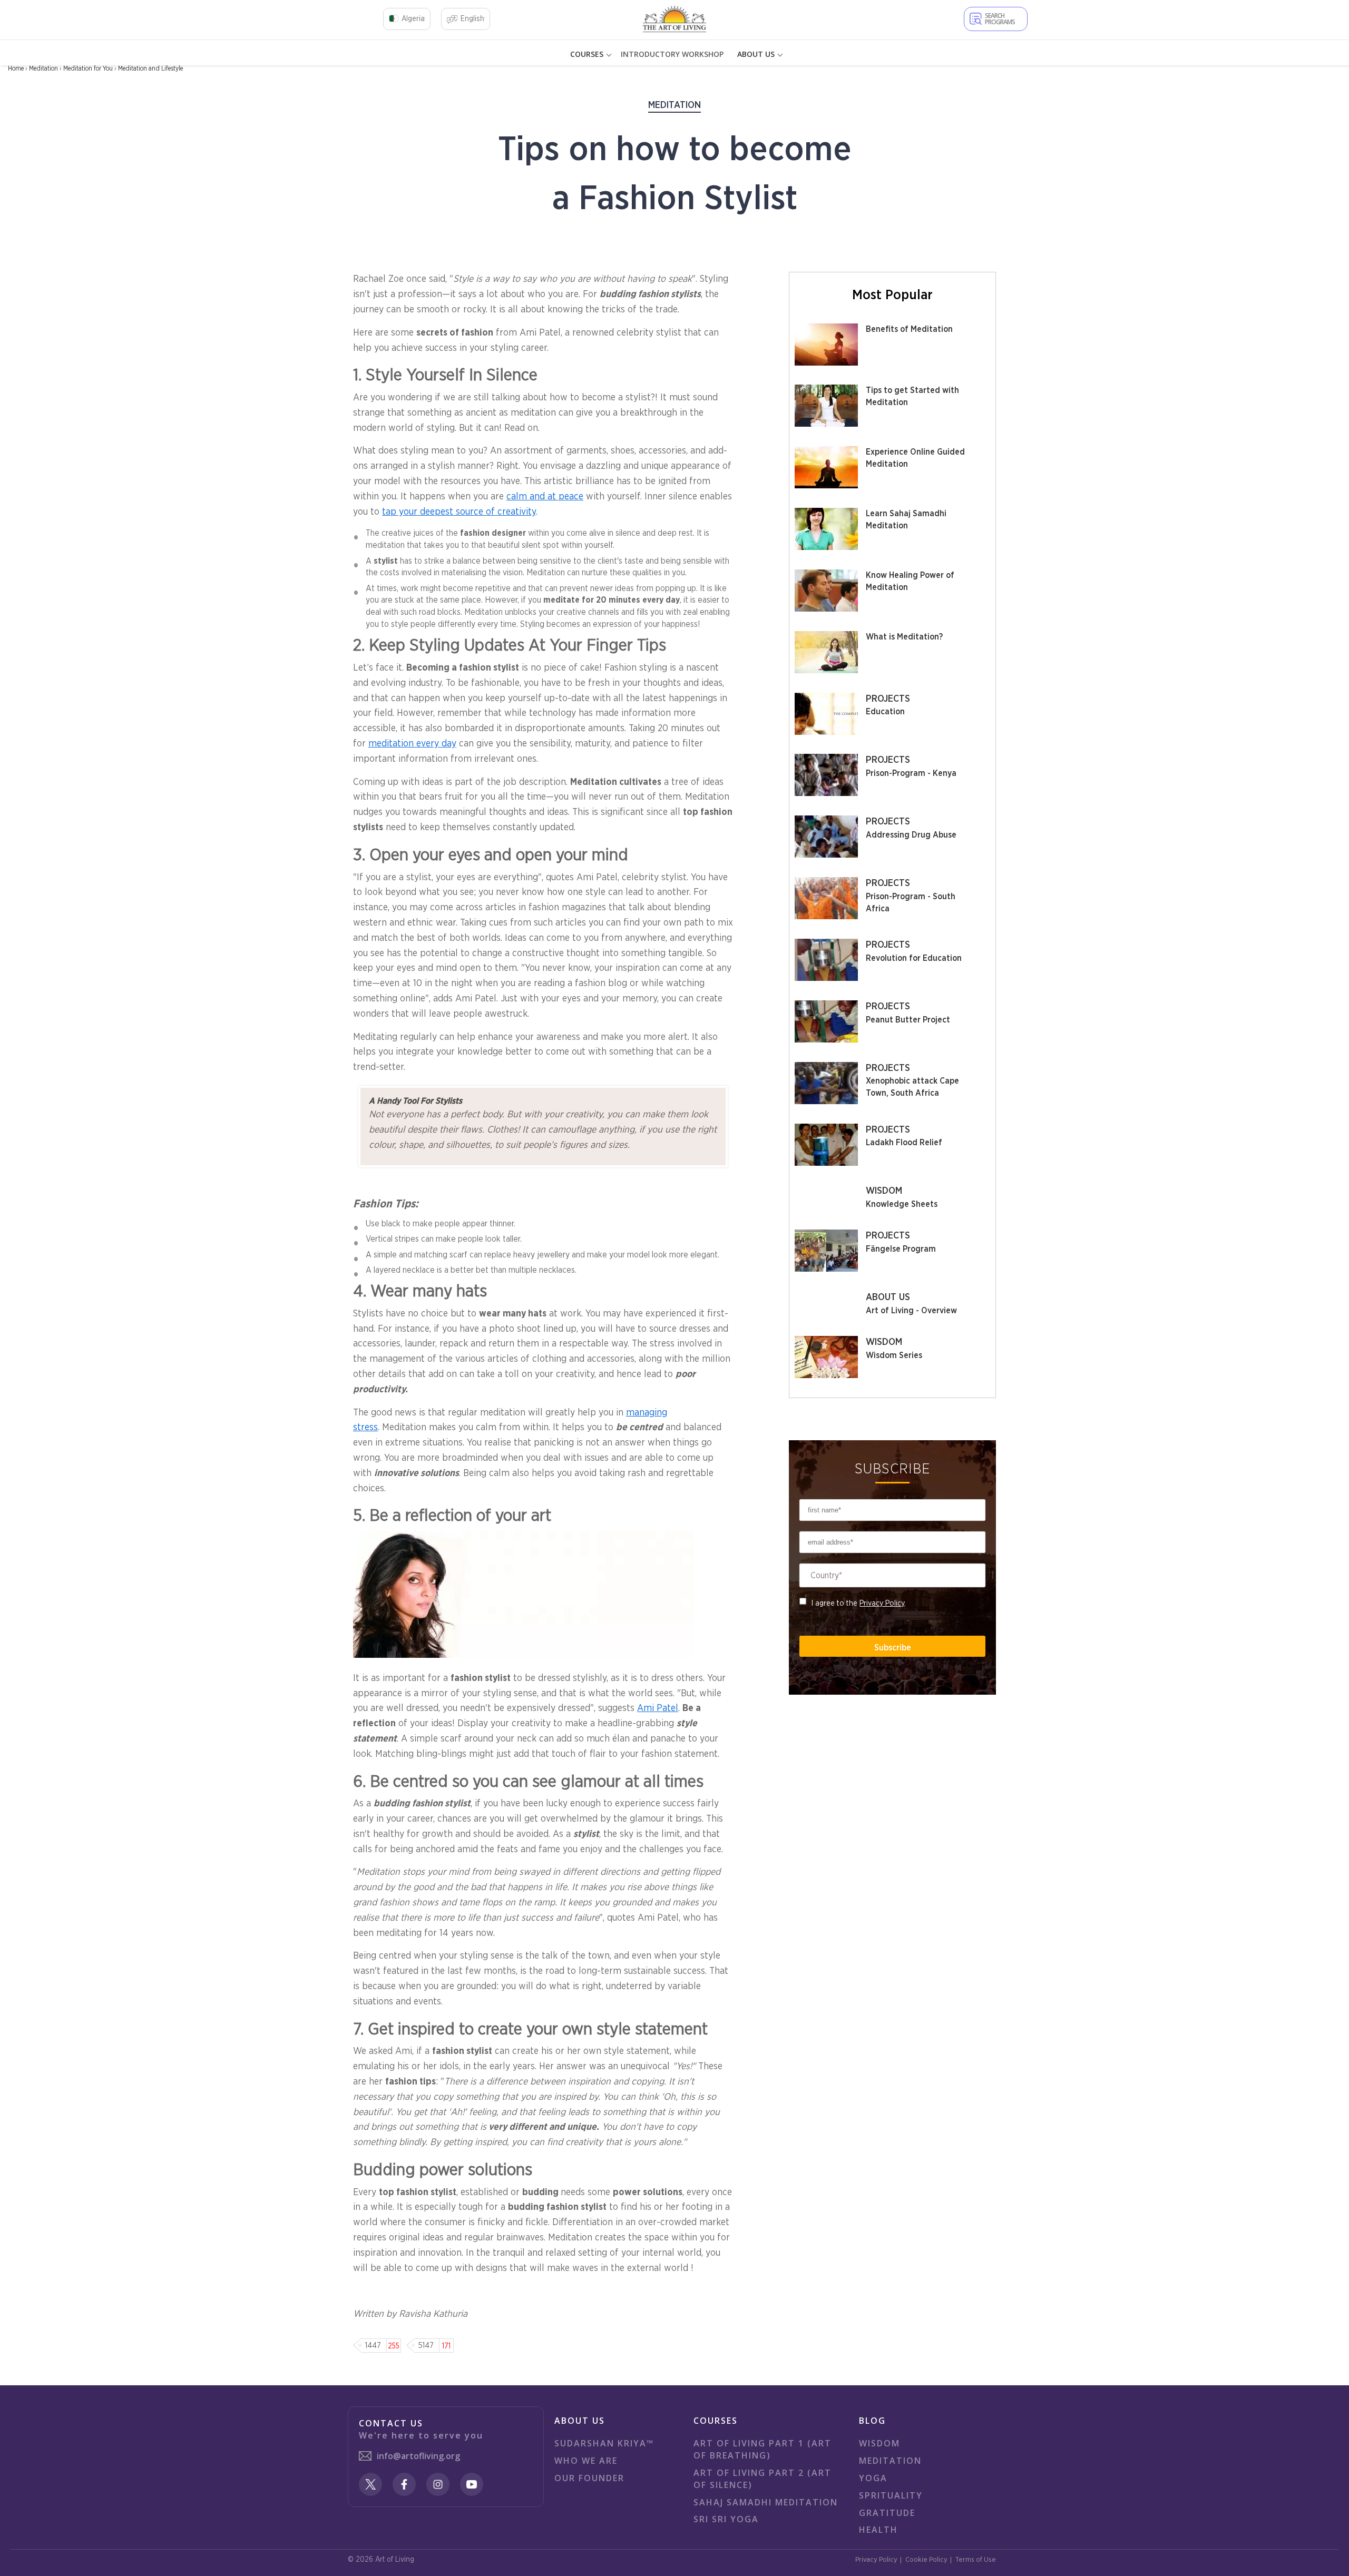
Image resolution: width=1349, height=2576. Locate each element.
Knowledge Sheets (902, 1204)
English (472, 19)
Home (16, 68)
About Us (888, 1297)
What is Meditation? (904, 637)
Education (885, 712)
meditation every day (412, 744)
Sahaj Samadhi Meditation (766, 2502)
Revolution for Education (914, 958)
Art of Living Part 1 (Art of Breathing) (763, 2449)
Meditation (43, 68)
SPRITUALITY (891, 2495)
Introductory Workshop (672, 54)
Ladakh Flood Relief (904, 1143)
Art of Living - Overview (911, 1311)
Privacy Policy (882, 1603)
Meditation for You (88, 68)
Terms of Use (976, 2560)
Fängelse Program (901, 1249)
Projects (888, 699)
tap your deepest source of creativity (459, 512)
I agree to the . (859, 1603)
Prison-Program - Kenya (911, 773)
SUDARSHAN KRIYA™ (604, 2443)
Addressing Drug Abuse (911, 835)
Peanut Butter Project (908, 1020)
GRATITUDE (887, 2513)
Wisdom (884, 1191)
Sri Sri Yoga (726, 2519)
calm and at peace (545, 497)
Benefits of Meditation (909, 329)
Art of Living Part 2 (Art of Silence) (763, 2479)
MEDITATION (890, 2461)
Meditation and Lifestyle (150, 68)
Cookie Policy (926, 2560)
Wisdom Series (894, 1355)
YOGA (873, 2478)
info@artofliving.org (418, 2456)
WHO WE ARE (586, 2461)
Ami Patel (658, 1708)
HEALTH (878, 2530)
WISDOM (879, 2443)
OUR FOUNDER (589, 2478)
